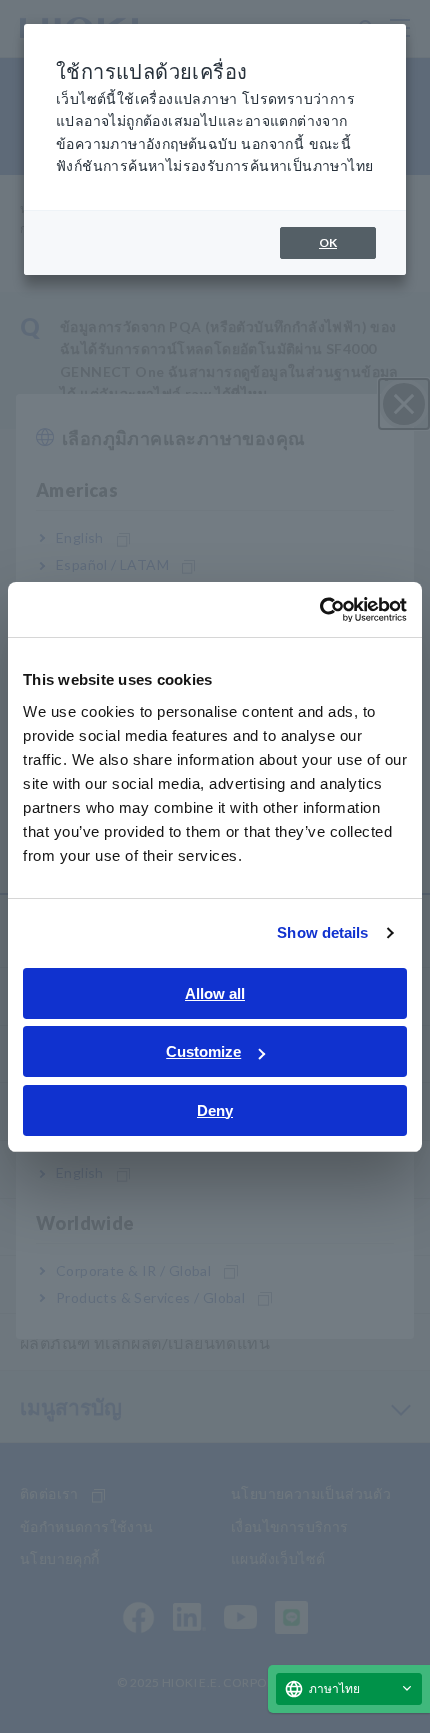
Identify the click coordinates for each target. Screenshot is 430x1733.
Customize (203, 1051)
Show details (322, 932)
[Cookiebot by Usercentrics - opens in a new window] (319, 610)
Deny (215, 1110)
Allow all (215, 993)
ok (328, 242)
